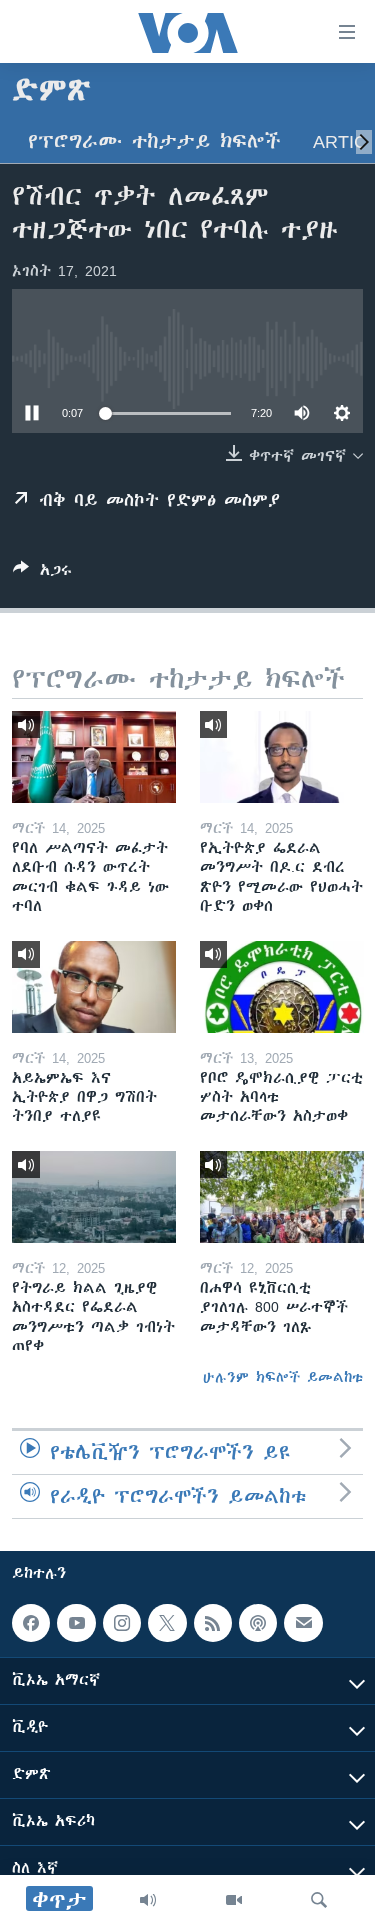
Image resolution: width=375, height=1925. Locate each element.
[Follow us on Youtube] (76, 1623)
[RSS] (213, 1623)
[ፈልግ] (319, 1900)
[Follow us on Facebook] (31, 1623)
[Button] (42, 573)
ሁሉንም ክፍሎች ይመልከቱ (283, 1377)
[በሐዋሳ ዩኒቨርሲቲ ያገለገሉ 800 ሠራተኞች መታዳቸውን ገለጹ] (282, 1197)
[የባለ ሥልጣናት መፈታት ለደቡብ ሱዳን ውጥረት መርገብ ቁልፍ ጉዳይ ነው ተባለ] (94, 757)
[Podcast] (258, 1623)
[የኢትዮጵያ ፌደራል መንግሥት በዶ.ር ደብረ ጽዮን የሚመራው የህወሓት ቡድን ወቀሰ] (282, 757)
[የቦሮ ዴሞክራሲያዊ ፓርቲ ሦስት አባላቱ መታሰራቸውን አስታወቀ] (282, 987)
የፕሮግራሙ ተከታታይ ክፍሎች (154, 141)
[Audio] (148, 1900)
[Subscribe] (303, 1623)
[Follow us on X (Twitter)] (167, 1623)
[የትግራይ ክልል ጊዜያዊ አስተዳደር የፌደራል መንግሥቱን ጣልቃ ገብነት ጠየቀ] (94, 1197)
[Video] (234, 1900)
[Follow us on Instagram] (122, 1623)
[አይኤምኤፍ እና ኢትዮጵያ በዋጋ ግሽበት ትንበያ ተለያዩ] (94, 987)
